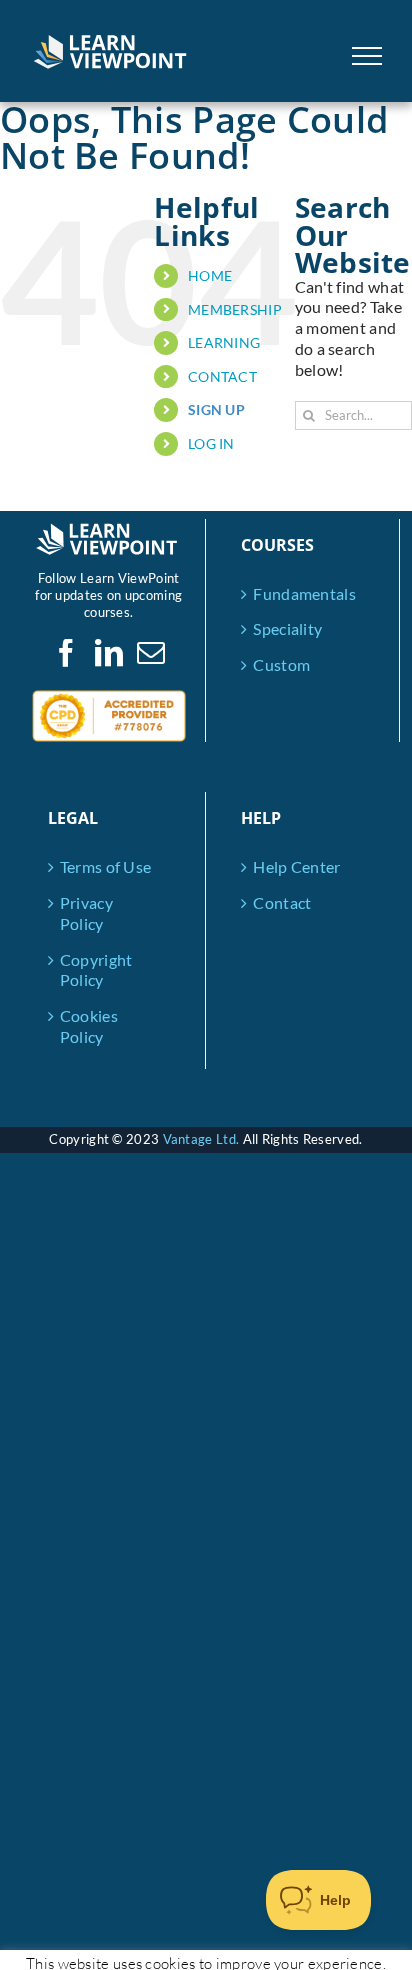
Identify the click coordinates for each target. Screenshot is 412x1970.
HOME (210, 275)
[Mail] (151, 653)
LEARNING (224, 342)
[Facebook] (66, 653)
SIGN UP (216, 409)
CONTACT (222, 376)
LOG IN (211, 443)
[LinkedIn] (109, 653)
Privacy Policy (86, 913)
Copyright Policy (96, 970)
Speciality (287, 628)
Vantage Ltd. (201, 1139)
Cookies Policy (89, 1026)
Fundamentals (303, 593)
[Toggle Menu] (367, 56)
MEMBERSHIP (235, 309)
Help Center (296, 866)
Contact (282, 902)
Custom (281, 664)
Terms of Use (106, 866)
